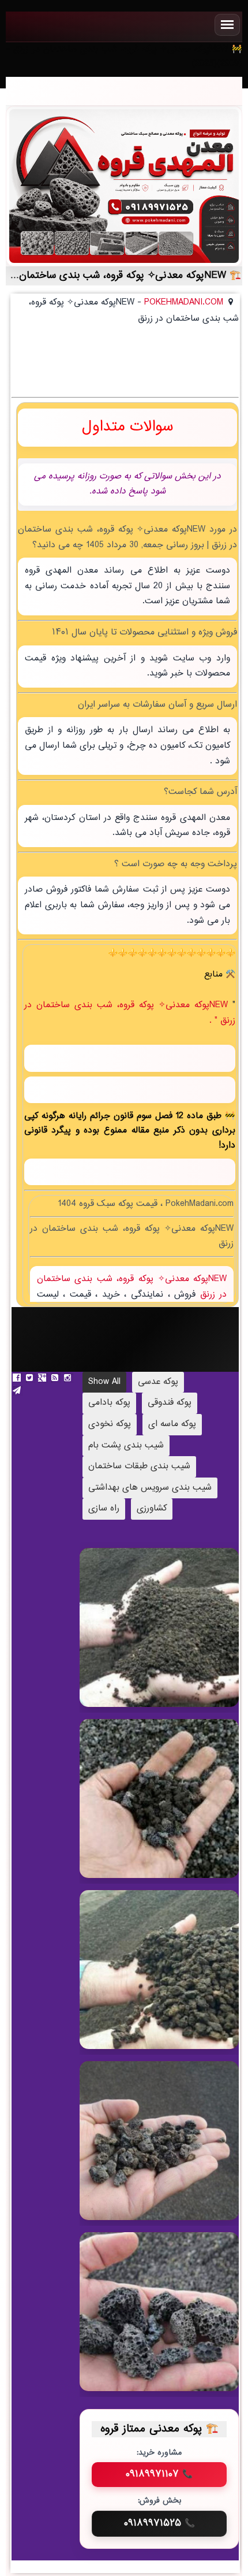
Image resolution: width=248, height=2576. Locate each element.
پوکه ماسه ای (172, 1424)
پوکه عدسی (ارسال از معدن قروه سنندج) (151, 1812)
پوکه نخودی (110, 1424)
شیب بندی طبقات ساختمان (139, 1466)
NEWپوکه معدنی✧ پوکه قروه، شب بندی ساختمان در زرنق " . (130, 1013)
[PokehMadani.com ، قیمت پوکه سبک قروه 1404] (124, 186)
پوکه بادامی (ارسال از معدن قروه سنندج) (152, 2320)
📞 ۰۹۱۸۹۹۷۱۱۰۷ (159, 2474)
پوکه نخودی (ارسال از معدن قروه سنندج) (152, 1978)
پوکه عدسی (158, 1382)
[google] (43, 1378)
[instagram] (69, 1378)
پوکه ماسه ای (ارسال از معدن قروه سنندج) (151, 1641)
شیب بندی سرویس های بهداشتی (150, 1488)
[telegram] (18, 1391)
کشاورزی (152, 1508)
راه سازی (104, 1508)
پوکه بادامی (109, 1403)
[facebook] (18, 1378)
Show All (104, 1382)
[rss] (56, 1378)
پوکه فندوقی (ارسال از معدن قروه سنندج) (151, 2149)
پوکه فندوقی (170, 1403)
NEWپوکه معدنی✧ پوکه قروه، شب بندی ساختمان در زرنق (132, 1287)
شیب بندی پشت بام (126, 1445)
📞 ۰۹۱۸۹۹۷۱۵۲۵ (159, 2523)
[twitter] (31, 1378)
